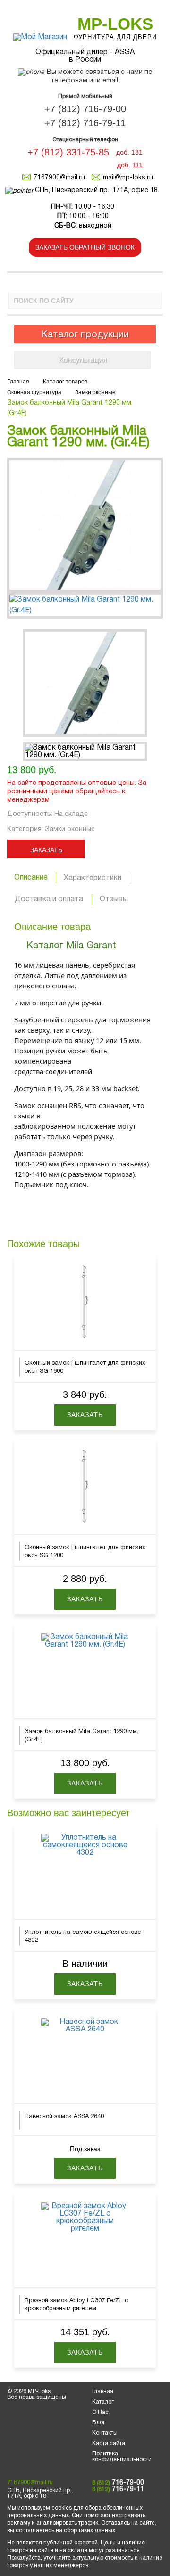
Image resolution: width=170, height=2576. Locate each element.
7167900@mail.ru (59, 178)
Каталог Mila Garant (71, 946)
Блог (99, 2423)
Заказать (46, 850)
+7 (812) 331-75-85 (68, 152)
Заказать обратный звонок (85, 247)
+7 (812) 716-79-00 (85, 109)
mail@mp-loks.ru (128, 178)
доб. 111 (130, 165)
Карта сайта (109, 2443)
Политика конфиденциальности (122, 2457)
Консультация (83, 360)
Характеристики (93, 878)
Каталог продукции (85, 335)
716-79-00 (118, 2483)
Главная (103, 2392)
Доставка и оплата (49, 899)
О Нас (100, 2412)
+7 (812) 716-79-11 (85, 123)
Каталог (103, 2402)
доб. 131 (129, 152)
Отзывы (114, 899)
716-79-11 (118, 2490)
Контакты (105, 2433)
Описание (31, 878)
